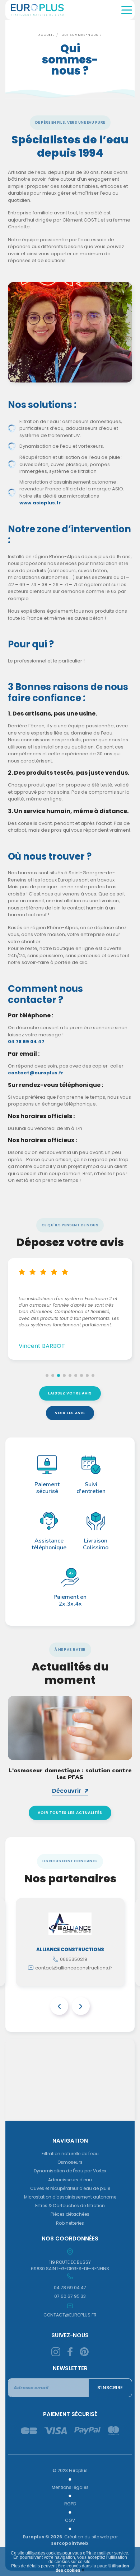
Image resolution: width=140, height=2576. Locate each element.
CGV (70, 2520)
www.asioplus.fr (40, 503)
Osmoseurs (70, 2162)
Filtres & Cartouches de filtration (70, 2206)
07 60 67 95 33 (70, 2296)
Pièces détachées (70, 2214)
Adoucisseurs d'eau (70, 2180)
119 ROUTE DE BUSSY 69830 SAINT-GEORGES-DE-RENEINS (70, 2265)
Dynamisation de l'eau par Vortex (70, 2171)
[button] (47, 1375)
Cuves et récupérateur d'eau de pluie (70, 2188)
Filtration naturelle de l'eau (70, 2154)
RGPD (70, 2504)
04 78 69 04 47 (26, 1042)
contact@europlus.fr (36, 1073)
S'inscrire (110, 2388)
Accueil (46, 35)
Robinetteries (70, 2223)
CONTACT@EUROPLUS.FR (70, 2315)
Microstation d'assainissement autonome (70, 2197)
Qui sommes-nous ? (82, 35)
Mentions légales (70, 2487)
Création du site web (87, 2537)
